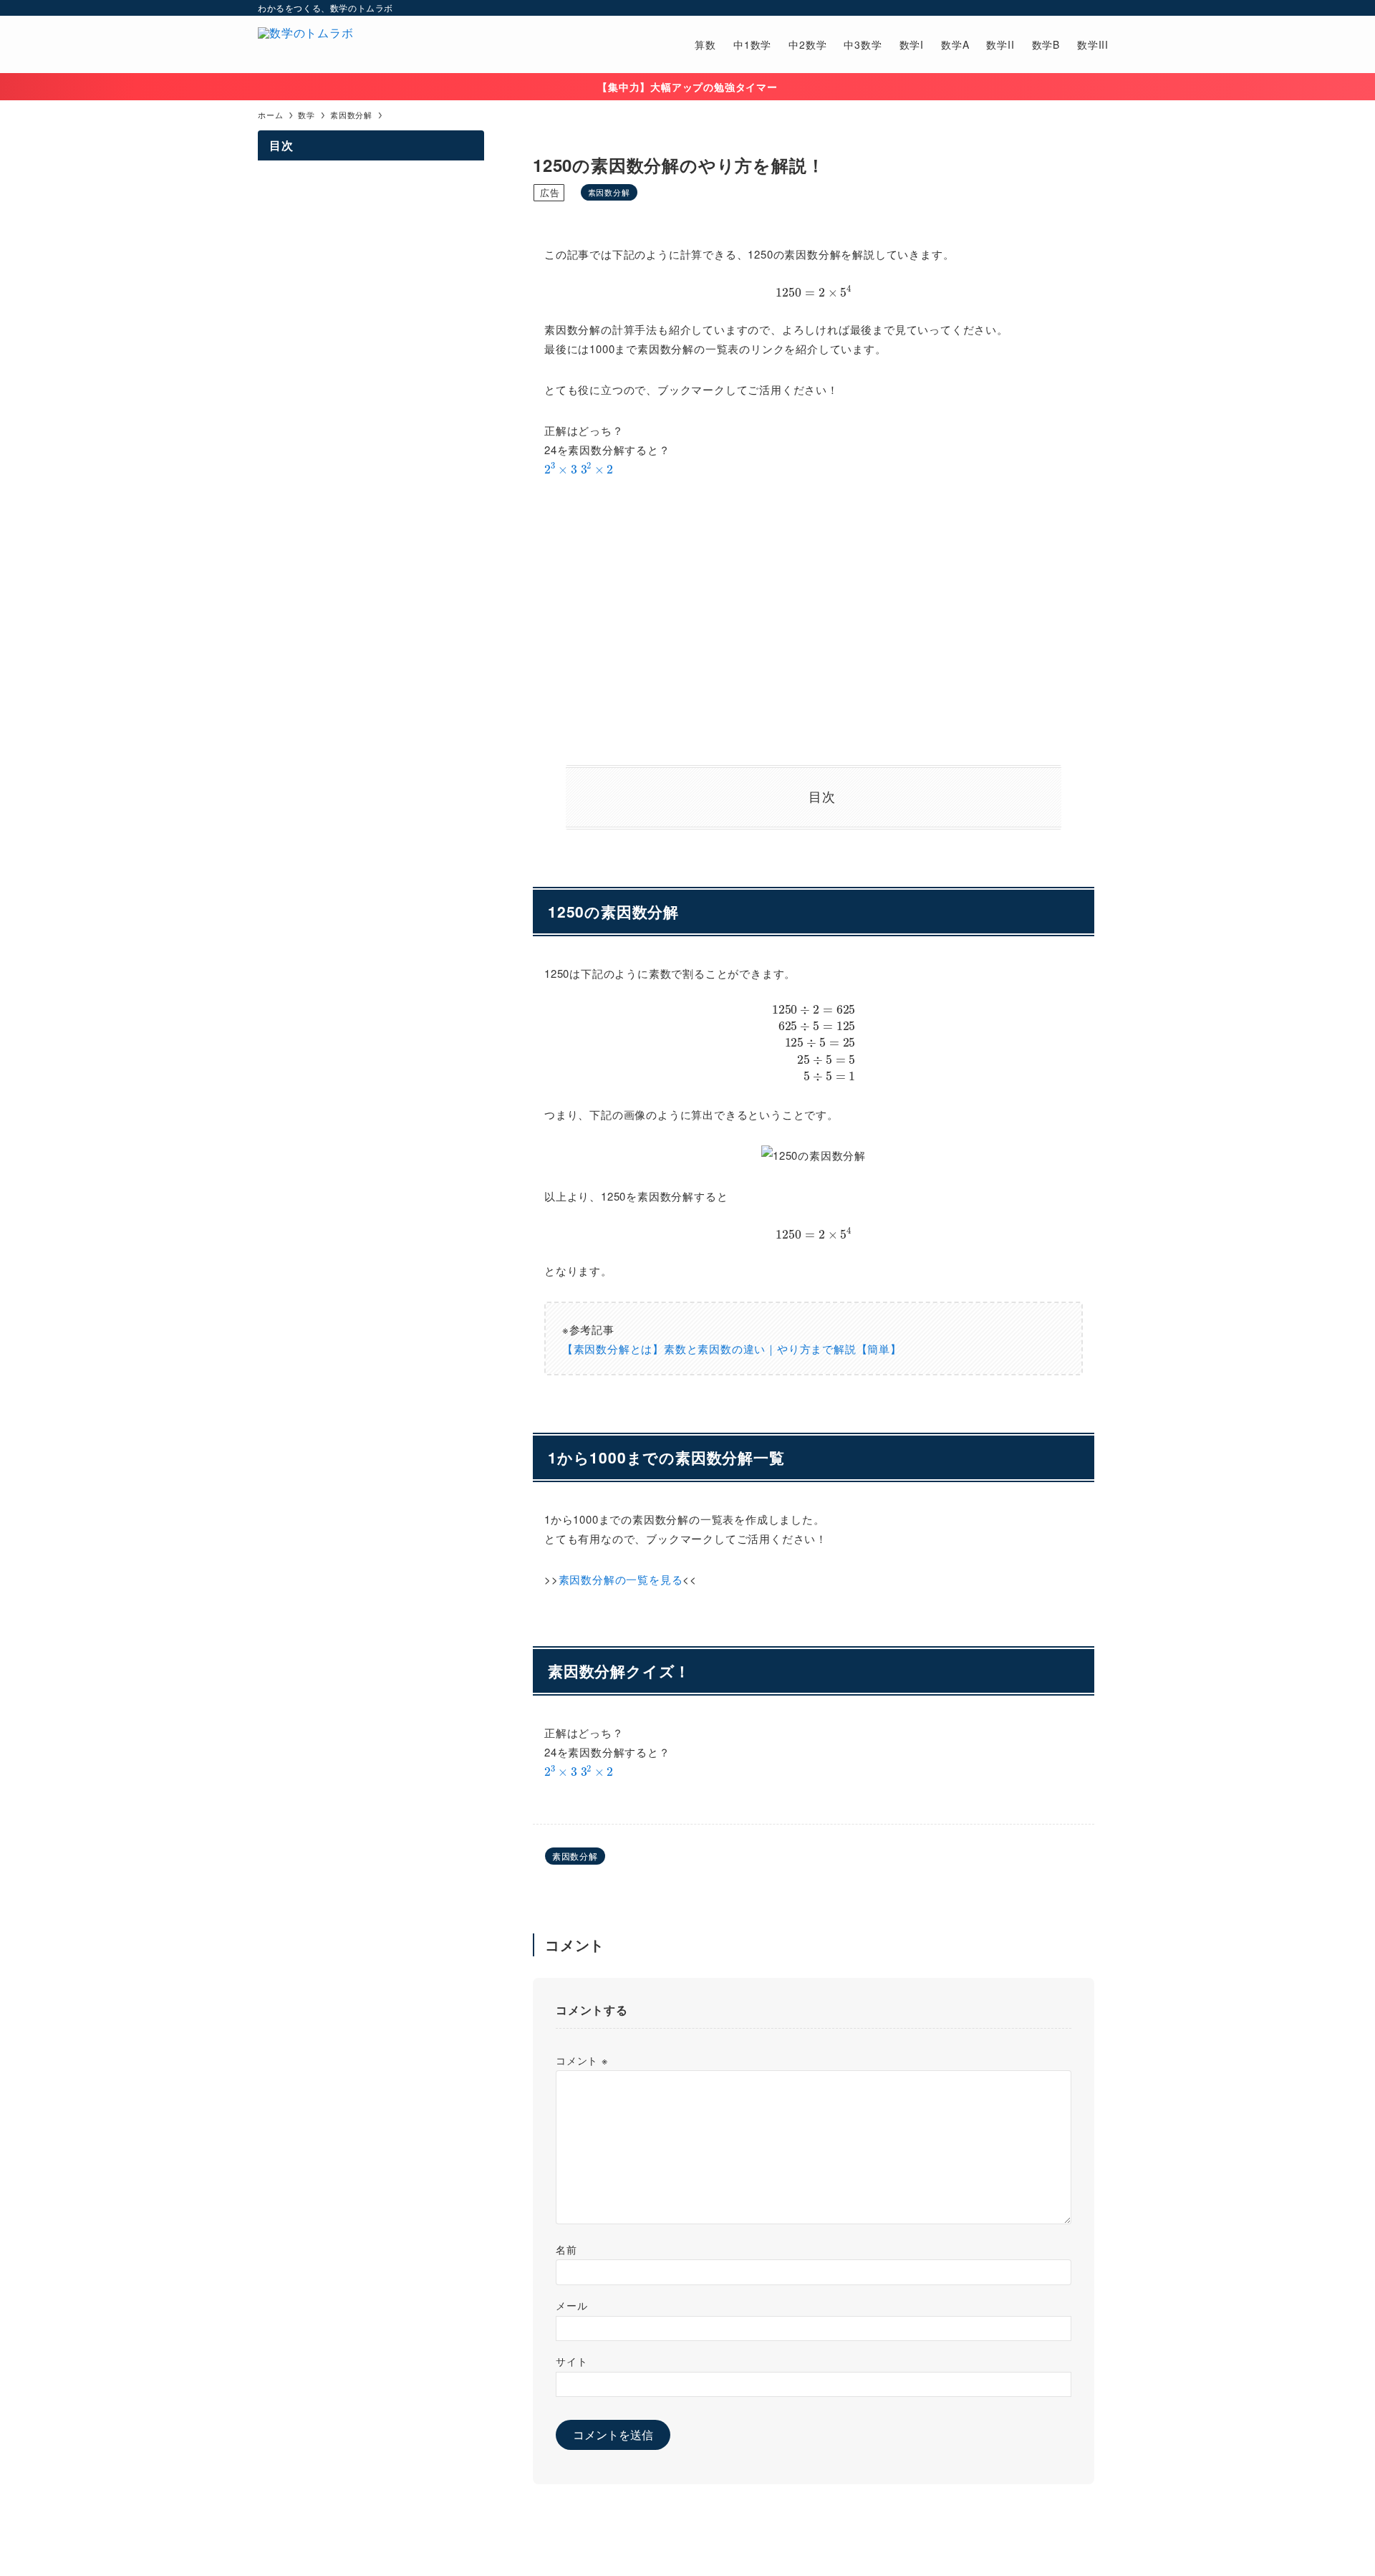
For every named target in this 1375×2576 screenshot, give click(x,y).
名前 (566, 2249)
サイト (571, 2361)
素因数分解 (609, 192)
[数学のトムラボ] (306, 44)
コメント (582, 2060)
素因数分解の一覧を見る (621, 1579)
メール (571, 2305)
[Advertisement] (814, 622)
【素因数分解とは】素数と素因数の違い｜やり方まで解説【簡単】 (732, 1349)
